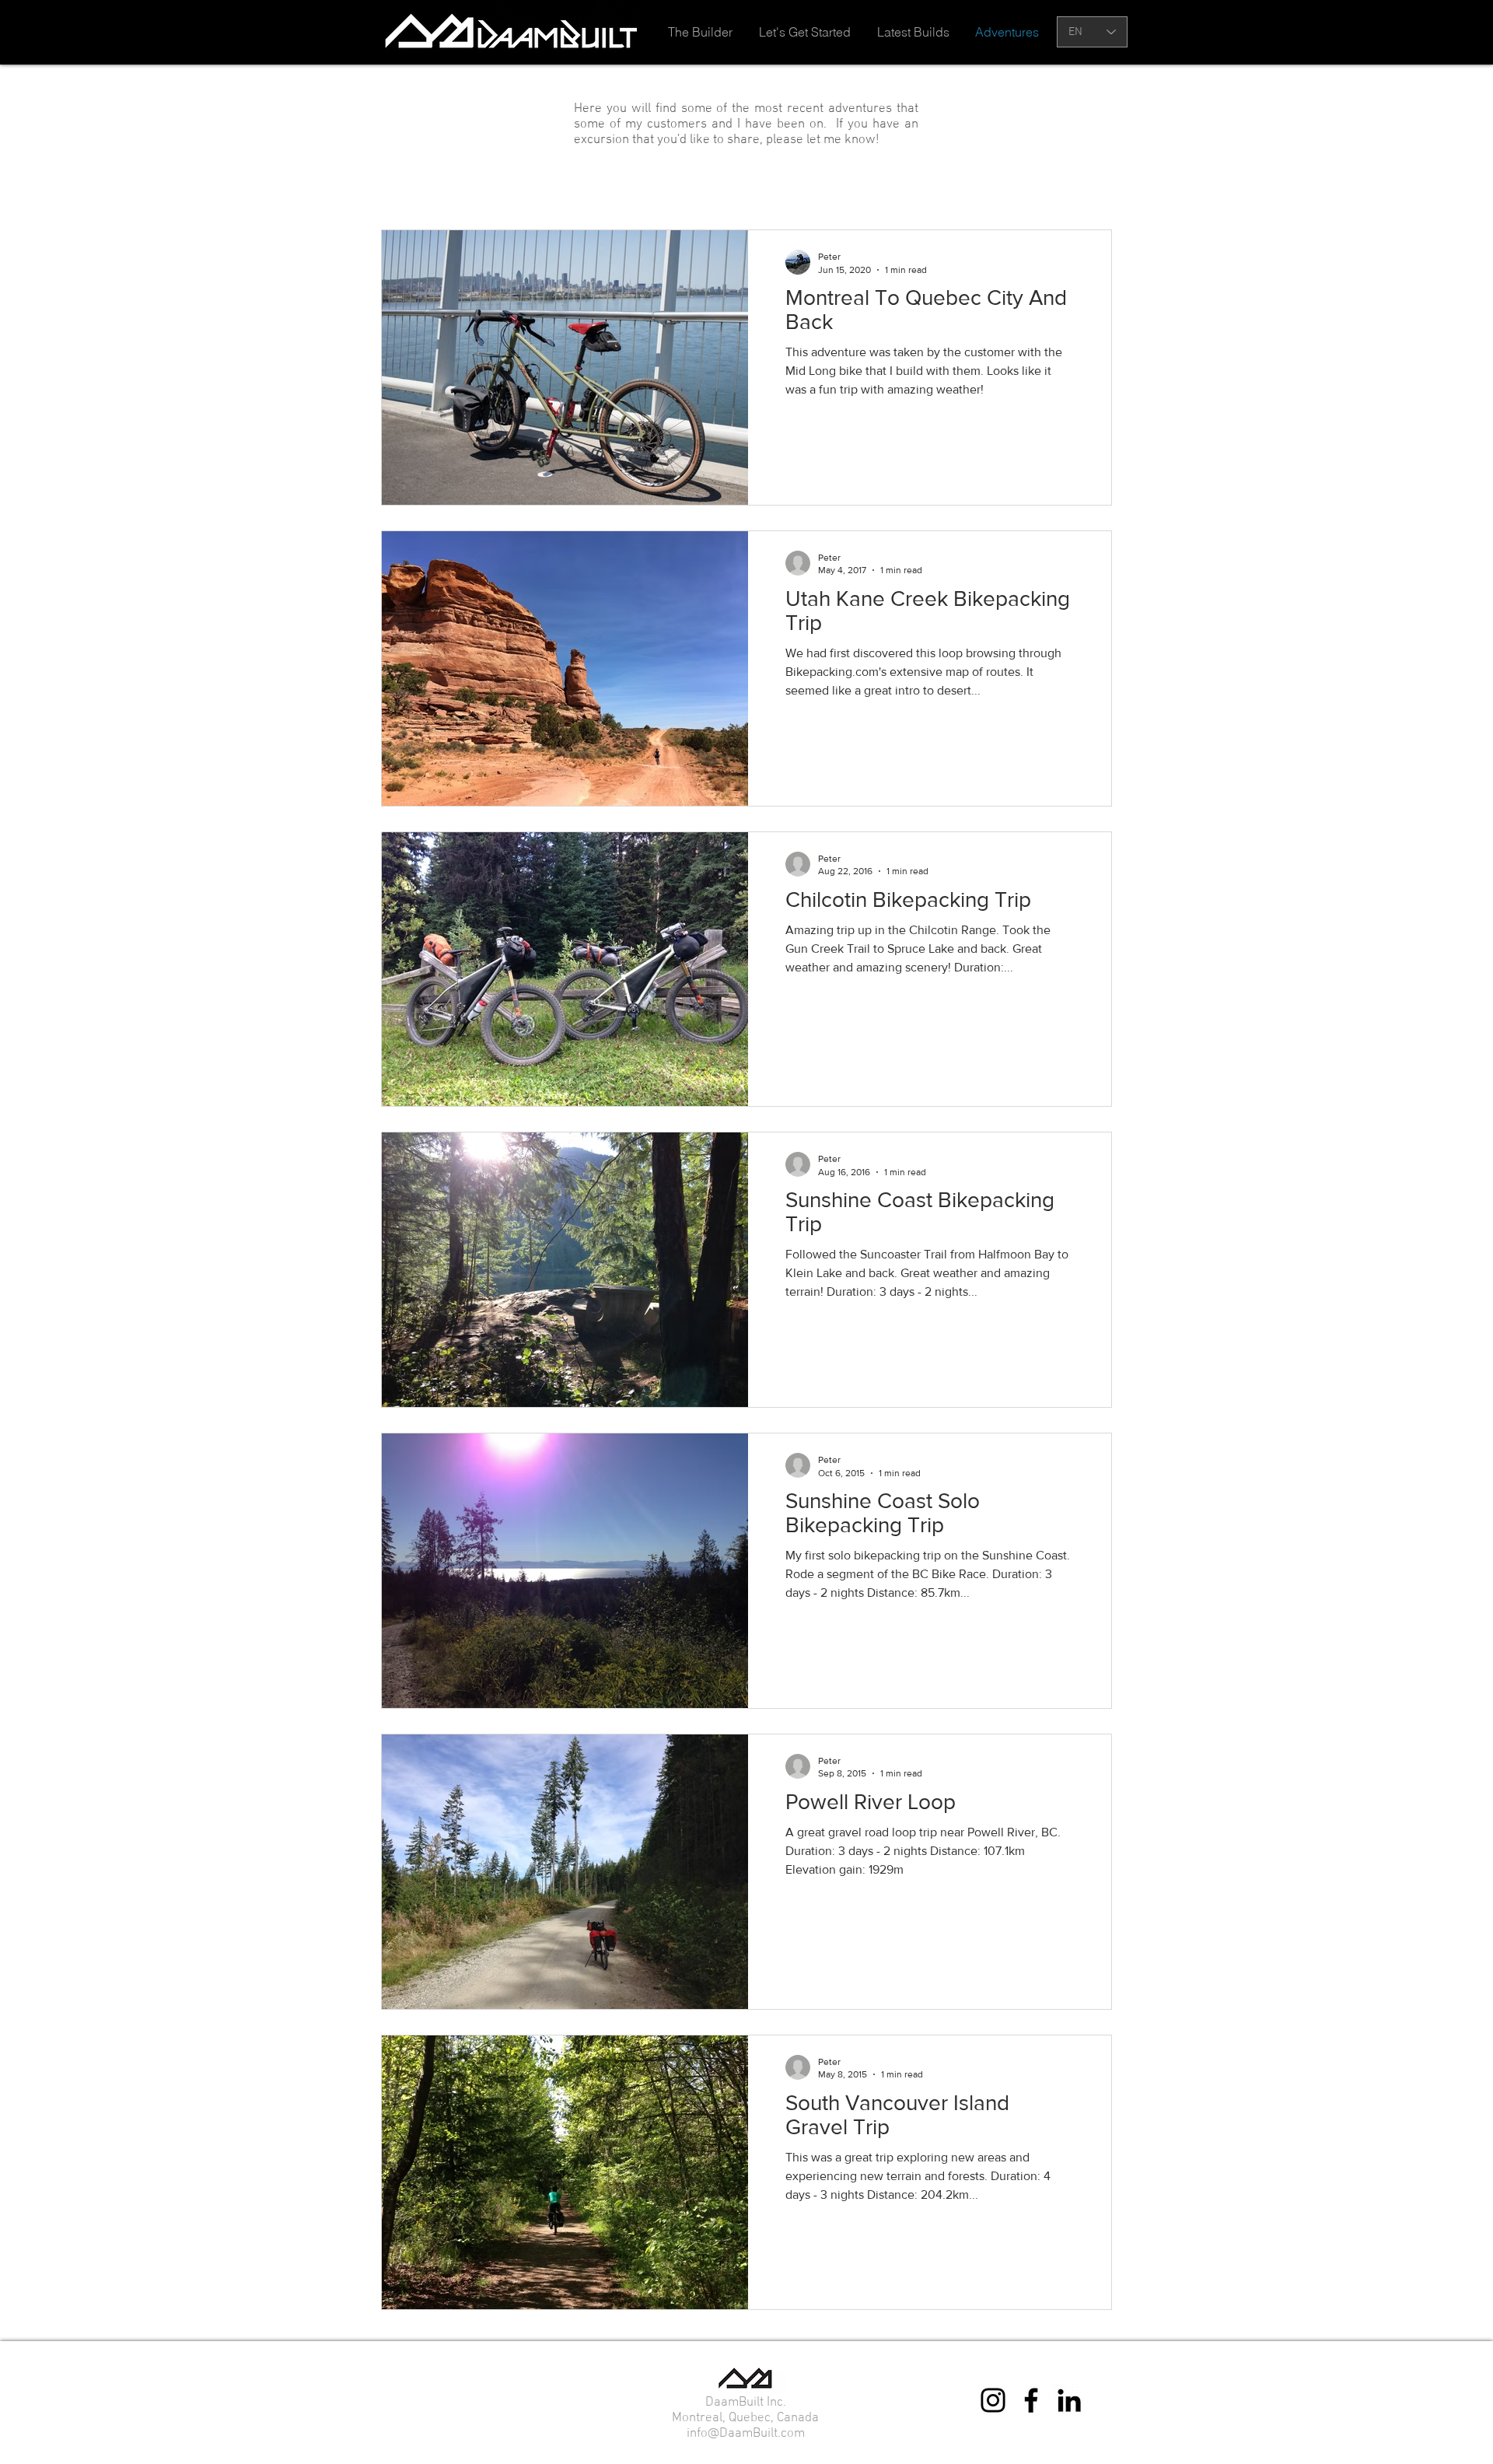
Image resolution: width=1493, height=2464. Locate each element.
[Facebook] (1031, 2400)
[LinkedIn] (1069, 2400)
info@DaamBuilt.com (746, 2434)
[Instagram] (993, 2400)
